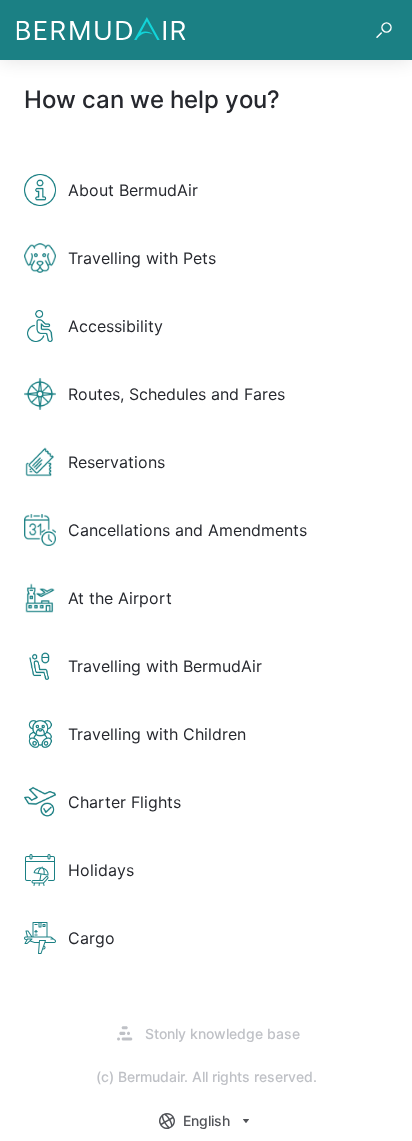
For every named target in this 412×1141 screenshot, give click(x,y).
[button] (384, 30)
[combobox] (206, 1121)
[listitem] (206, 190)
